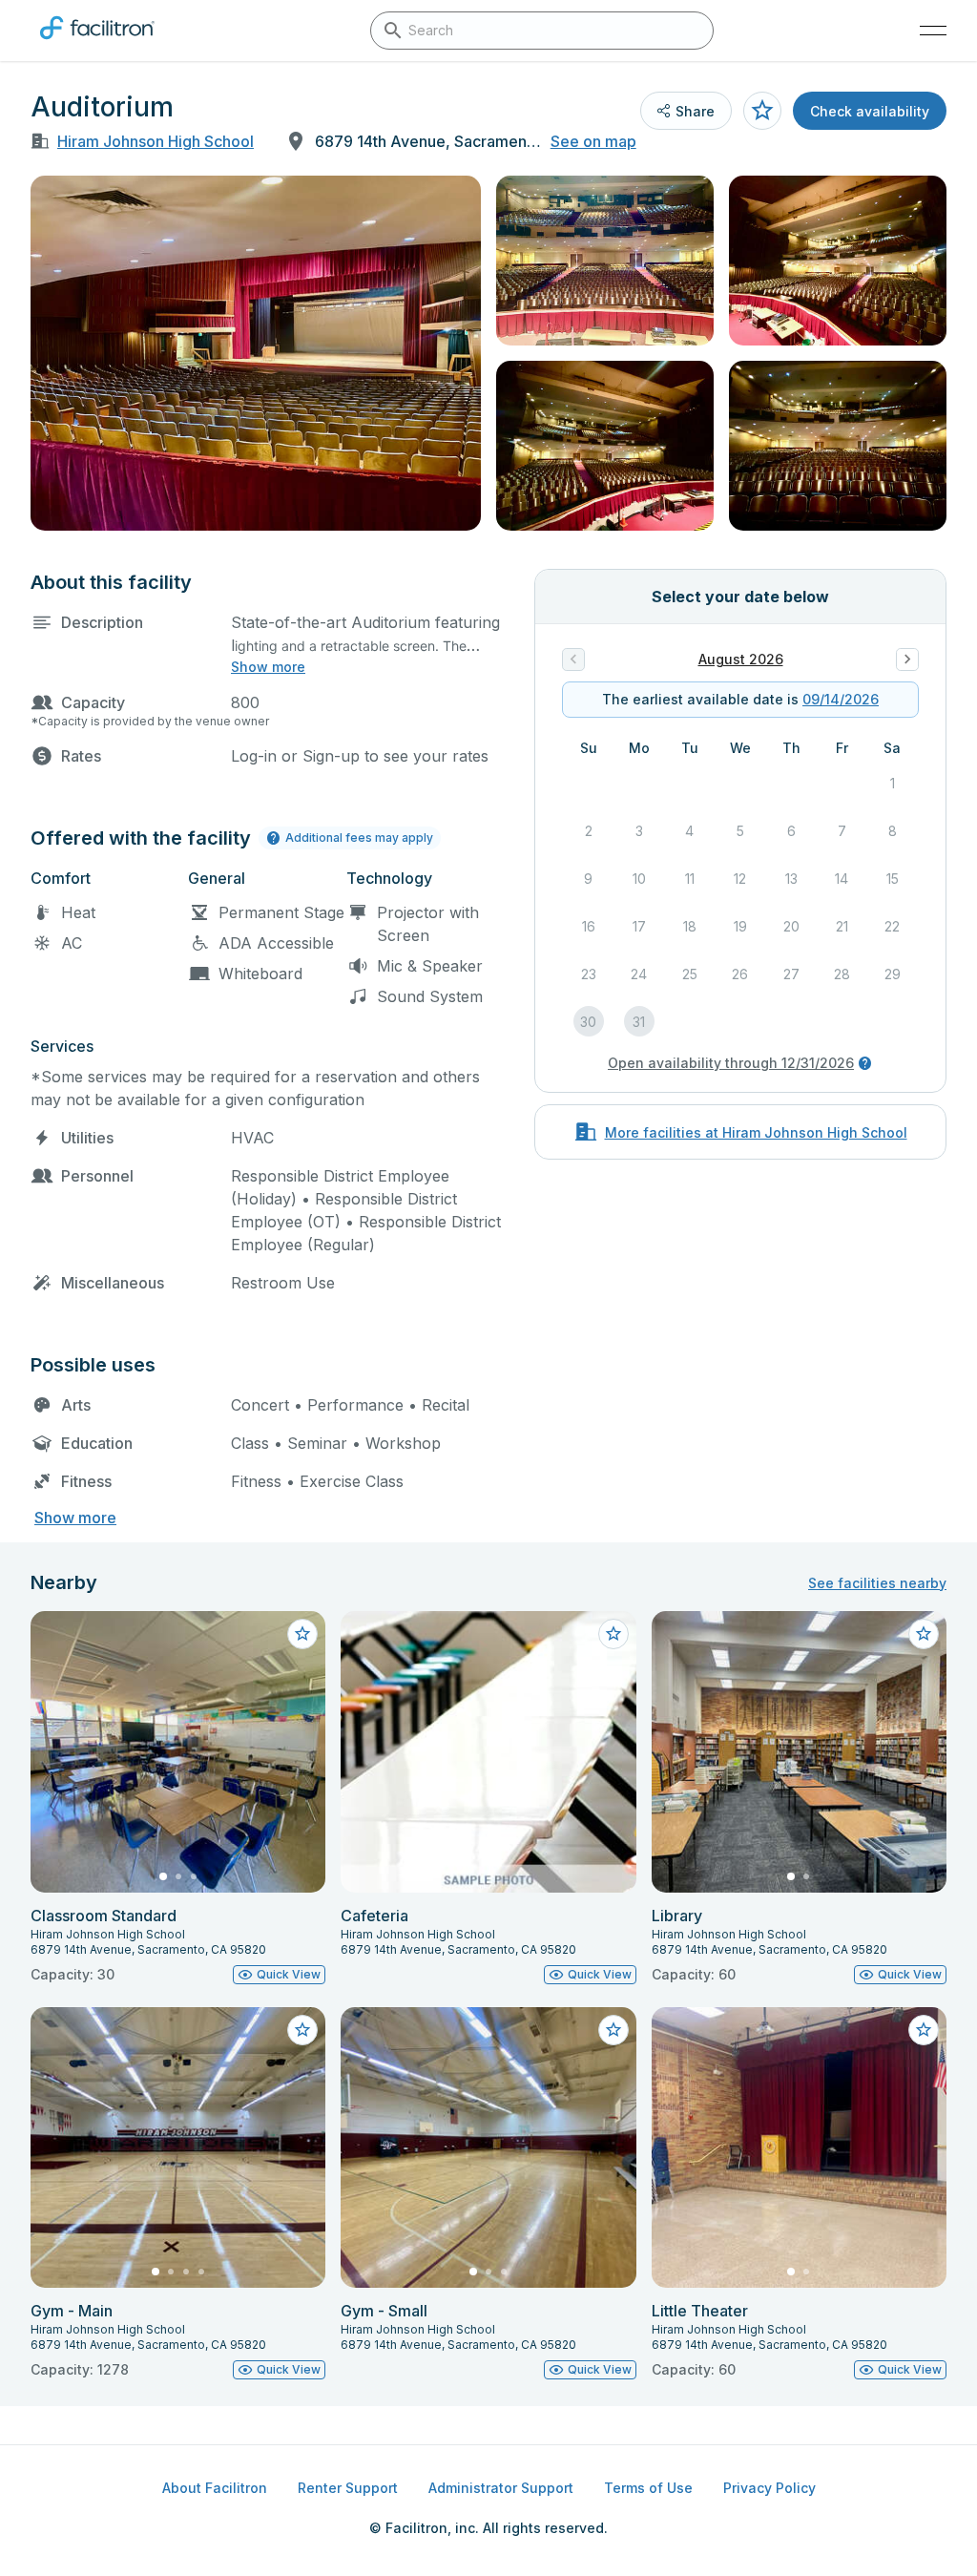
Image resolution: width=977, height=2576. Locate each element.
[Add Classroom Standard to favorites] (302, 1634)
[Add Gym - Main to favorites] (302, 2030)
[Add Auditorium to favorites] (762, 111)
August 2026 (741, 659)
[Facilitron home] (97, 43)
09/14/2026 (841, 699)
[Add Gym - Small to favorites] (613, 2030)
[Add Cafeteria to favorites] (613, 1634)
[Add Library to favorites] (924, 1634)
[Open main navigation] (933, 31)
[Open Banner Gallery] (256, 353)
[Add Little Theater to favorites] (924, 2030)
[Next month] (907, 660)
